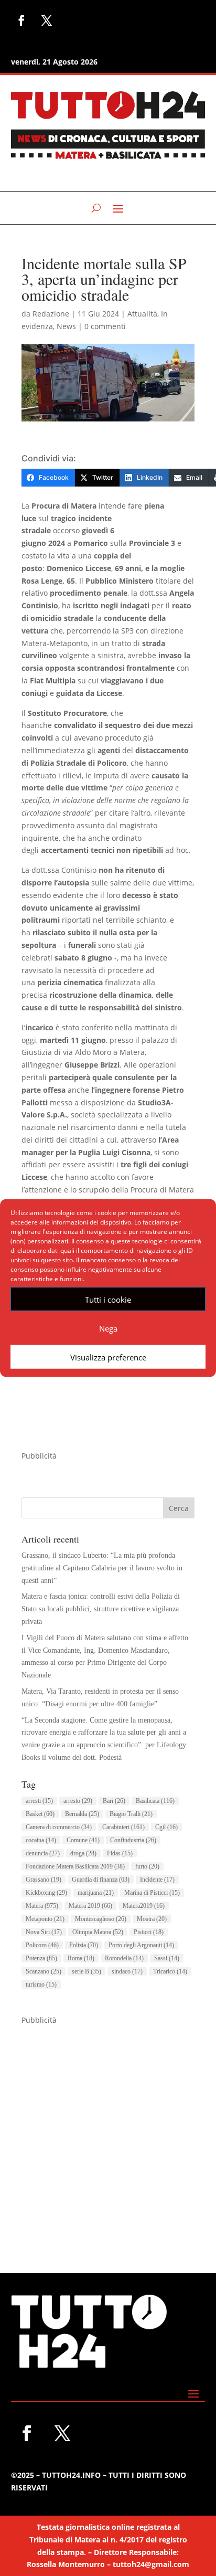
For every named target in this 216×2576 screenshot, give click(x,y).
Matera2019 (144, 1906)
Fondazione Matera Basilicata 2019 (75, 1866)
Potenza (41, 1958)
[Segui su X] (47, 20)
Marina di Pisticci (152, 1893)
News (66, 326)
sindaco (127, 1971)
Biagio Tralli (131, 1814)
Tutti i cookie (108, 1299)
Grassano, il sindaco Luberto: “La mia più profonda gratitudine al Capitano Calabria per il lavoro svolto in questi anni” (102, 1568)
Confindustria (133, 1840)
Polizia (84, 1945)
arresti (39, 1801)
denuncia (43, 1853)
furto (147, 1866)
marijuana (96, 1893)
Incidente (157, 1880)
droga (83, 1853)
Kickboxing (46, 1893)
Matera (42, 1906)
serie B (87, 1971)
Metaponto (45, 1919)
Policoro (42, 1945)
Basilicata (155, 1801)
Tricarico (170, 1971)
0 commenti (105, 326)
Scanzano (44, 1971)
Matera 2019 (90, 1906)
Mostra (152, 1919)
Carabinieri (123, 1827)
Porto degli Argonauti (141, 1945)
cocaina (41, 1840)
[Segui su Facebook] (21, 20)
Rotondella (124, 1958)
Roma (81, 1958)
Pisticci (149, 1932)
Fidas (120, 1853)
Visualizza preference (108, 1357)
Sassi (167, 1958)
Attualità (142, 314)
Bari (114, 1801)
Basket (40, 1814)
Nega (108, 1328)
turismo (41, 1984)
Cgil (166, 1827)
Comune (83, 1840)
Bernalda (82, 1814)
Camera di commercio (59, 1827)
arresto (78, 1801)
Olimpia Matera (98, 1932)
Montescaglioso (101, 1919)
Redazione (51, 314)
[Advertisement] (108, 2135)
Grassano (44, 1880)
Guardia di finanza (101, 1880)
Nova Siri (44, 1932)
